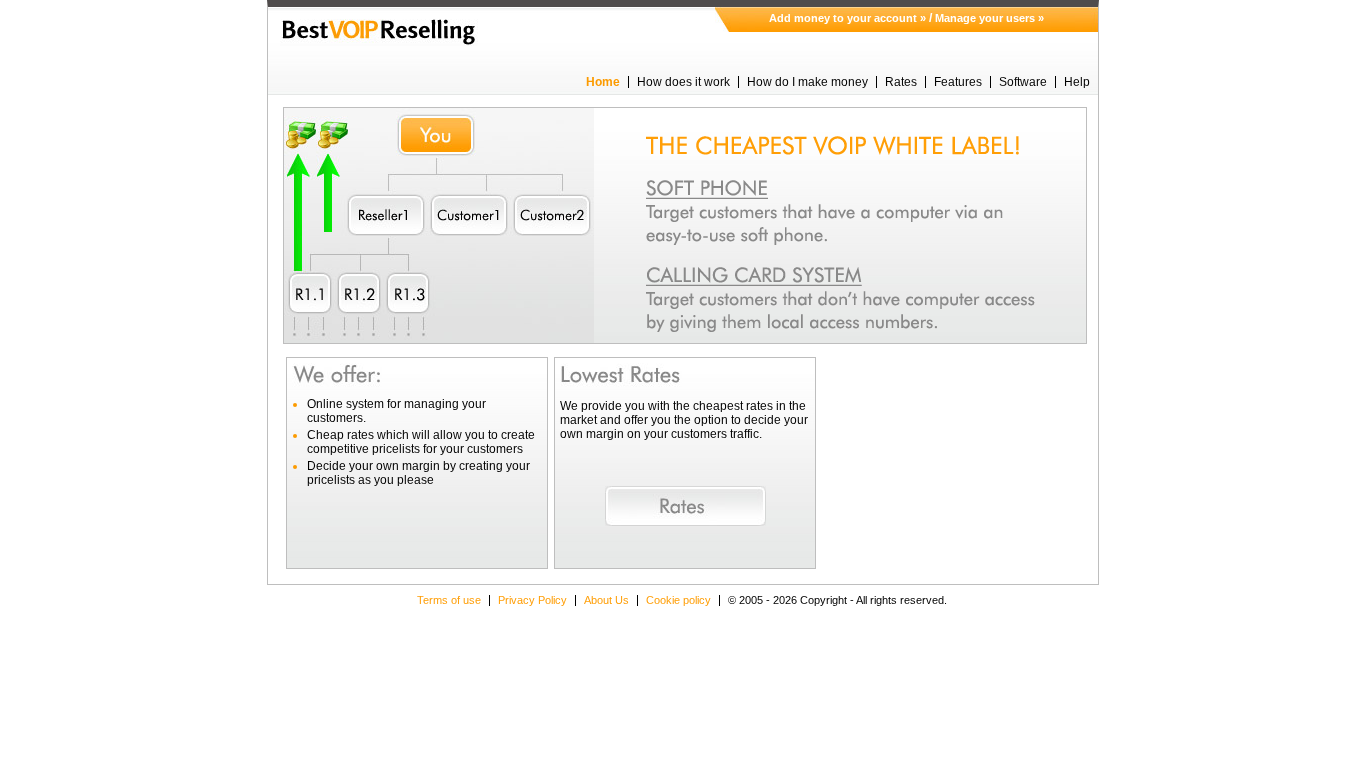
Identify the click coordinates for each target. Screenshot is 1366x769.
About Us (606, 600)
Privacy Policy (532, 600)
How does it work (683, 82)
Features (958, 82)
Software (1023, 82)
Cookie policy (678, 600)
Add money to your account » (847, 18)
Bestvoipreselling (379, 32)
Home (603, 82)
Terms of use (449, 600)
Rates (901, 82)
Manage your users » (989, 18)
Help (1077, 82)
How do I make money (807, 82)
